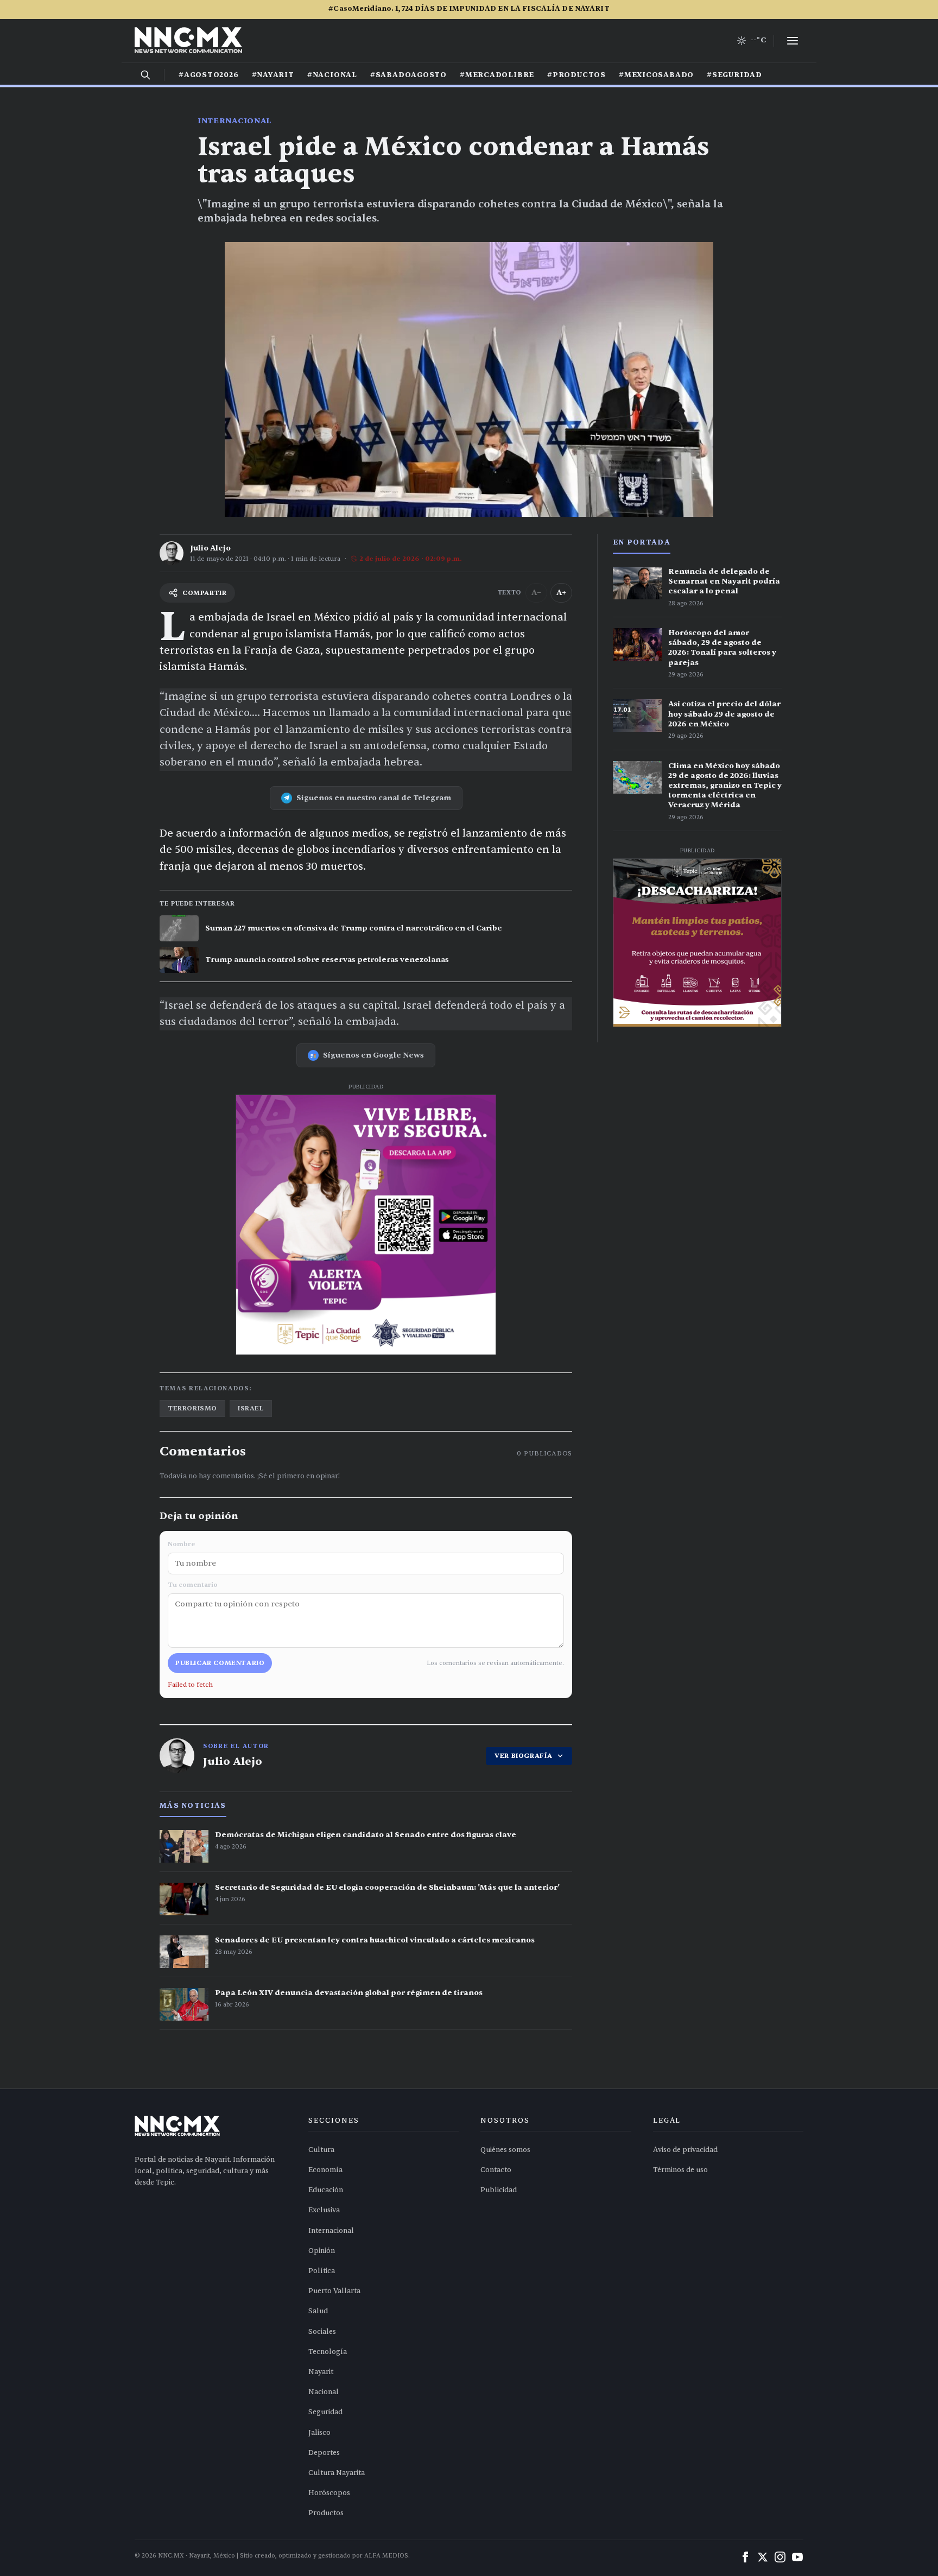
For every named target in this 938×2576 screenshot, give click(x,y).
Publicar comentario (220, 1663)
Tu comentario (193, 1585)
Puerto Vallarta (334, 2291)
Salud (318, 2311)
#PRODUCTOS (576, 75)
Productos (326, 2513)
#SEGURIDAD (734, 75)
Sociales (322, 2332)
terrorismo (192, 1408)
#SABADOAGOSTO (408, 75)
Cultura (321, 2150)
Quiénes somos (505, 2150)
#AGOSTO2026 (209, 75)
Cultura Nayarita (337, 2473)
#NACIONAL (332, 75)
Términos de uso (680, 2170)
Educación (326, 2190)
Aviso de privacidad (685, 2150)
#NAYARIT (273, 75)
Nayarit (321, 2372)
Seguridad (325, 2412)
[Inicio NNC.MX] (188, 41)
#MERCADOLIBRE (497, 75)
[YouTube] (797, 2557)
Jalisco (319, 2433)
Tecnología (328, 2352)
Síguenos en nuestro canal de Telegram (374, 798)
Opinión (322, 2251)
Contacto (496, 2170)
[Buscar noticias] (145, 75)
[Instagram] (780, 2557)
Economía (325, 2170)
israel (251, 1408)
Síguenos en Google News (373, 1055)
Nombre (181, 1544)
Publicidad (499, 2190)
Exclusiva (324, 2210)
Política (322, 2271)
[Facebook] (745, 2557)
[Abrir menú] (793, 41)
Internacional (234, 121)
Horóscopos (329, 2493)
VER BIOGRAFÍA (524, 1756)
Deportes (324, 2453)
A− (536, 593)
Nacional (324, 2392)
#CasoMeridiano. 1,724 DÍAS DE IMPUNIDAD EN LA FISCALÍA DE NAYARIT (469, 9)
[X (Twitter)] (763, 2557)
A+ (561, 593)
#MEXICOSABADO (656, 75)
